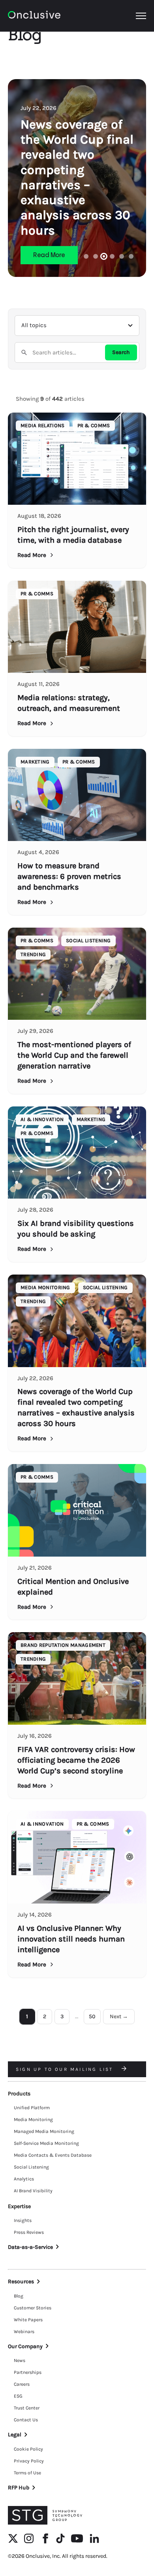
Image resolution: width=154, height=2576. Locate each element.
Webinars (24, 2332)
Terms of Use (27, 2473)
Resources (21, 2281)
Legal (15, 2435)
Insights (23, 2220)
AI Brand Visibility (33, 2191)
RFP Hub (19, 2488)
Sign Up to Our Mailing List (66, 2069)
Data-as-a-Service (30, 2247)
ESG (18, 2396)
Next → (119, 2016)
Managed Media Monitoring (44, 2131)
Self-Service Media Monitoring (46, 2143)
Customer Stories (33, 2308)
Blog (19, 2296)
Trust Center (27, 2408)
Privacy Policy (29, 2461)
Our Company (25, 2346)
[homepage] (34, 16)
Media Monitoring (33, 2120)
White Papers (28, 2320)
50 (92, 2016)
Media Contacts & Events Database (53, 2155)
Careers (22, 2384)
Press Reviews (29, 2232)
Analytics (24, 2179)
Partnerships (28, 2372)
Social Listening (31, 2167)
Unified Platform (32, 2108)
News (20, 2360)
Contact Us (26, 2420)
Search (121, 352)
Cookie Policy (28, 2449)
